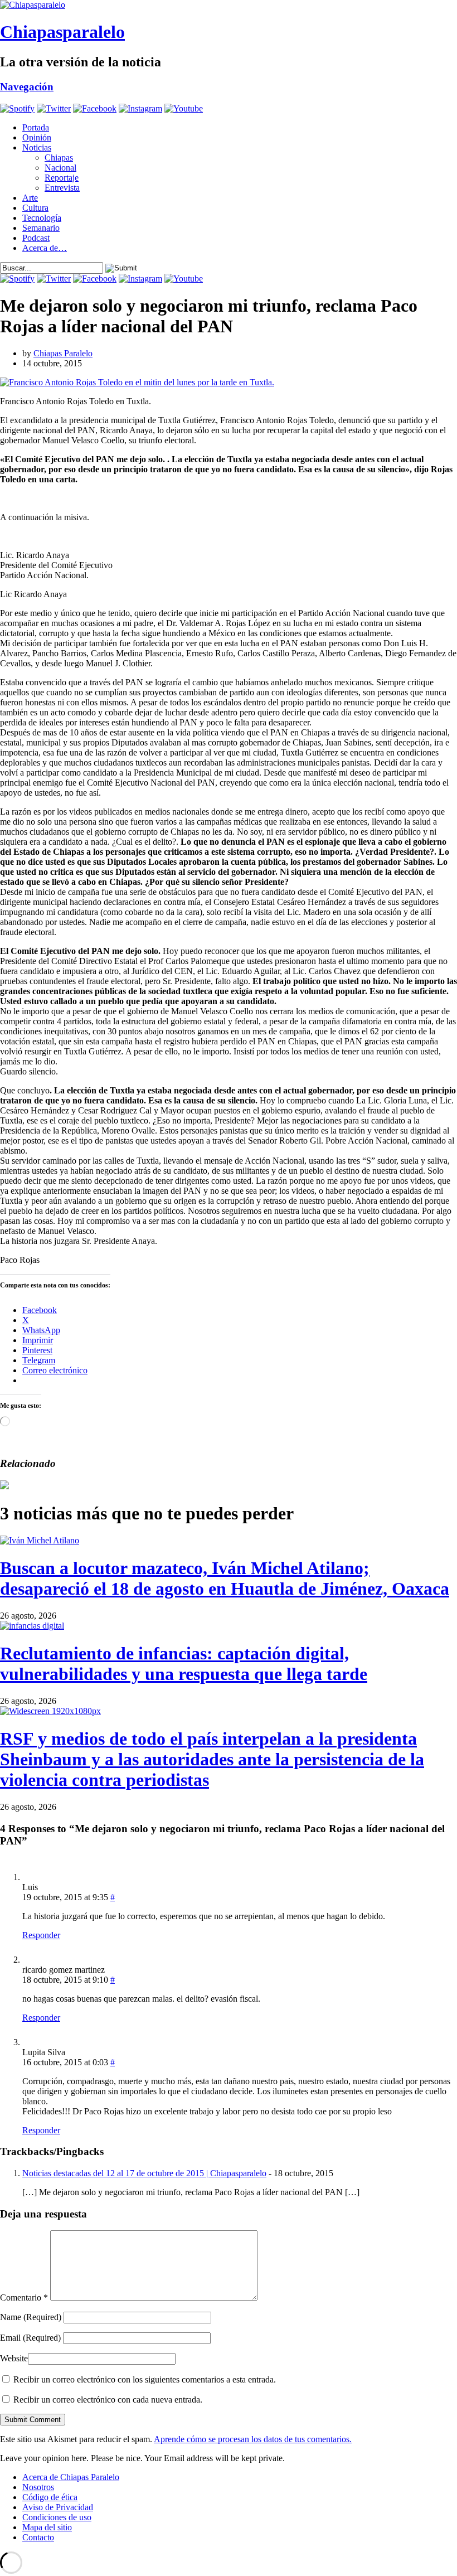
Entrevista (62, 188)
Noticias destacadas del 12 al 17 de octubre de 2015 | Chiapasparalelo (144, 2173)
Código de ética (50, 2497)
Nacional (60, 168)
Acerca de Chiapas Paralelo (71, 2477)
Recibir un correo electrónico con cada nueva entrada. (108, 2400)
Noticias (37, 147)
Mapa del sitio (47, 2527)
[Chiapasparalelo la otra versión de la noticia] (229, 5)
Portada (36, 127)
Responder (41, 1935)
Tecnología (42, 218)
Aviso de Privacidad (58, 2507)
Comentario (24, 2297)
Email (30, 2338)
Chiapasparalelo (62, 32)
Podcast (36, 238)
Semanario (41, 228)
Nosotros (38, 2487)
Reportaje (62, 178)
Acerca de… (45, 248)
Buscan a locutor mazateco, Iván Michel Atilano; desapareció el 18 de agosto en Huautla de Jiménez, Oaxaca (225, 1578)
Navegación (27, 87)
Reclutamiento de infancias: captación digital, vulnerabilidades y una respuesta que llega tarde (184, 1664)
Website (14, 2358)
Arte (30, 198)
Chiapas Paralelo (63, 353)
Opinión (37, 137)
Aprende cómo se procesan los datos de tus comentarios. (253, 2439)
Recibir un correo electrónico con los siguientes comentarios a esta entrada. (145, 2379)
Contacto (38, 2537)
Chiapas (59, 158)
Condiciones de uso (57, 2517)
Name (31, 2317)
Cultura (35, 208)
